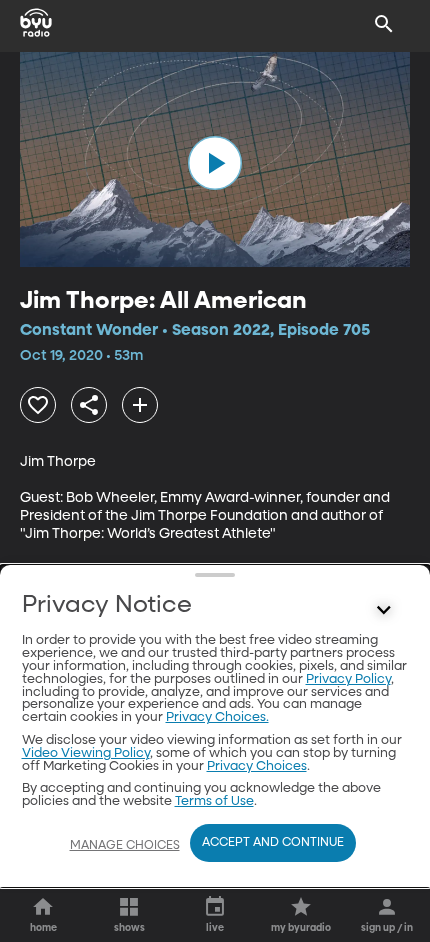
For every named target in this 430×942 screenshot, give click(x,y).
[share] (89, 405)
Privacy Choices (257, 766)
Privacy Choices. (217, 717)
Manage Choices (125, 846)
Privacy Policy (348, 679)
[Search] (384, 24)
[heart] (38, 405)
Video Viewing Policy (86, 753)
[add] (140, 405)
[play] (215, 163)
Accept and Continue (273, 843)
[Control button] (384, 610)
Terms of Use (214, 801)
